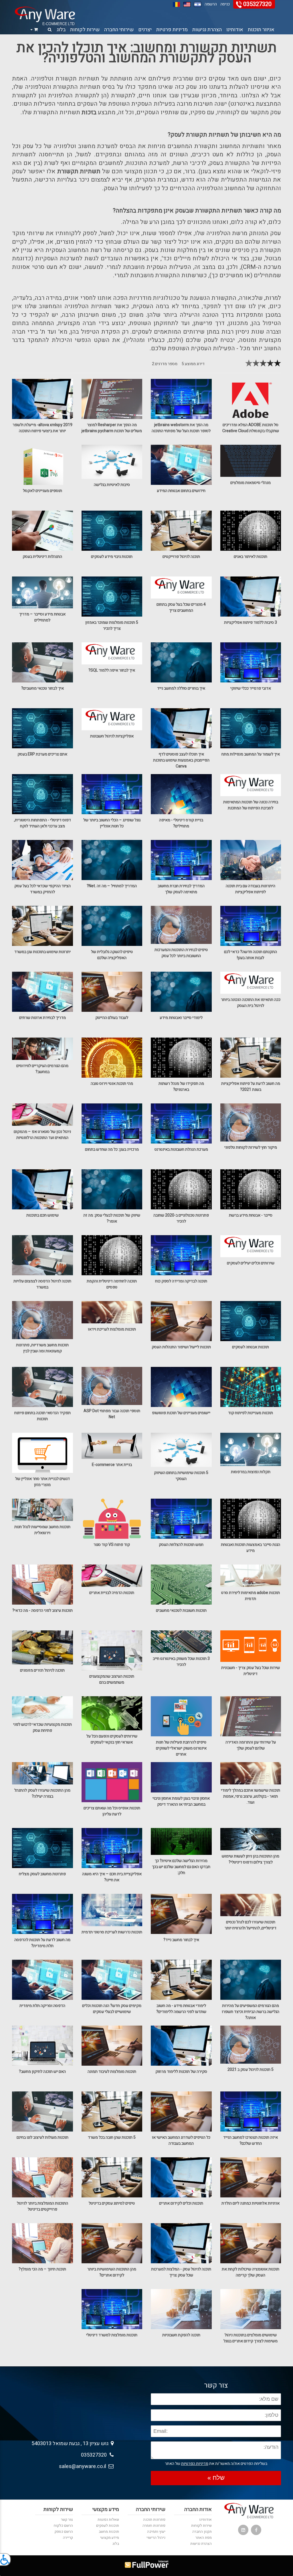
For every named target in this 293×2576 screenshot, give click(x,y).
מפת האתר (204, 2537)
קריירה (68, 2537)
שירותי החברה (119, 30)
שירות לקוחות (85, 30)
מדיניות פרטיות (172, 30)
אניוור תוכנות (261, 30)
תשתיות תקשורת (79, 171)
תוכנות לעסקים (108, 2525)
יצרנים (145, 30)
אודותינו (235, 30)
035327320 (257, 4)
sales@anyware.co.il (84, 2466)
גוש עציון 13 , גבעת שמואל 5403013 (71, 2444)
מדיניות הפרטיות (195, 2464)
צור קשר (67, 2519)
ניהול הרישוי (156, 2537)
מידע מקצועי (110, 2537)
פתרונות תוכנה (154, 2519)
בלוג (61, 30)
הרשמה (211, 4)
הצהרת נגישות (207, 30)
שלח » (216, 2478)
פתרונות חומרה (154, 2525)
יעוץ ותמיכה (156, 2531)
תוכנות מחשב (109, 2531)
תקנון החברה (202, 2531)
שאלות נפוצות (108, 2519)
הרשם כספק (64, 2531)
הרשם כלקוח (63, 2525)
